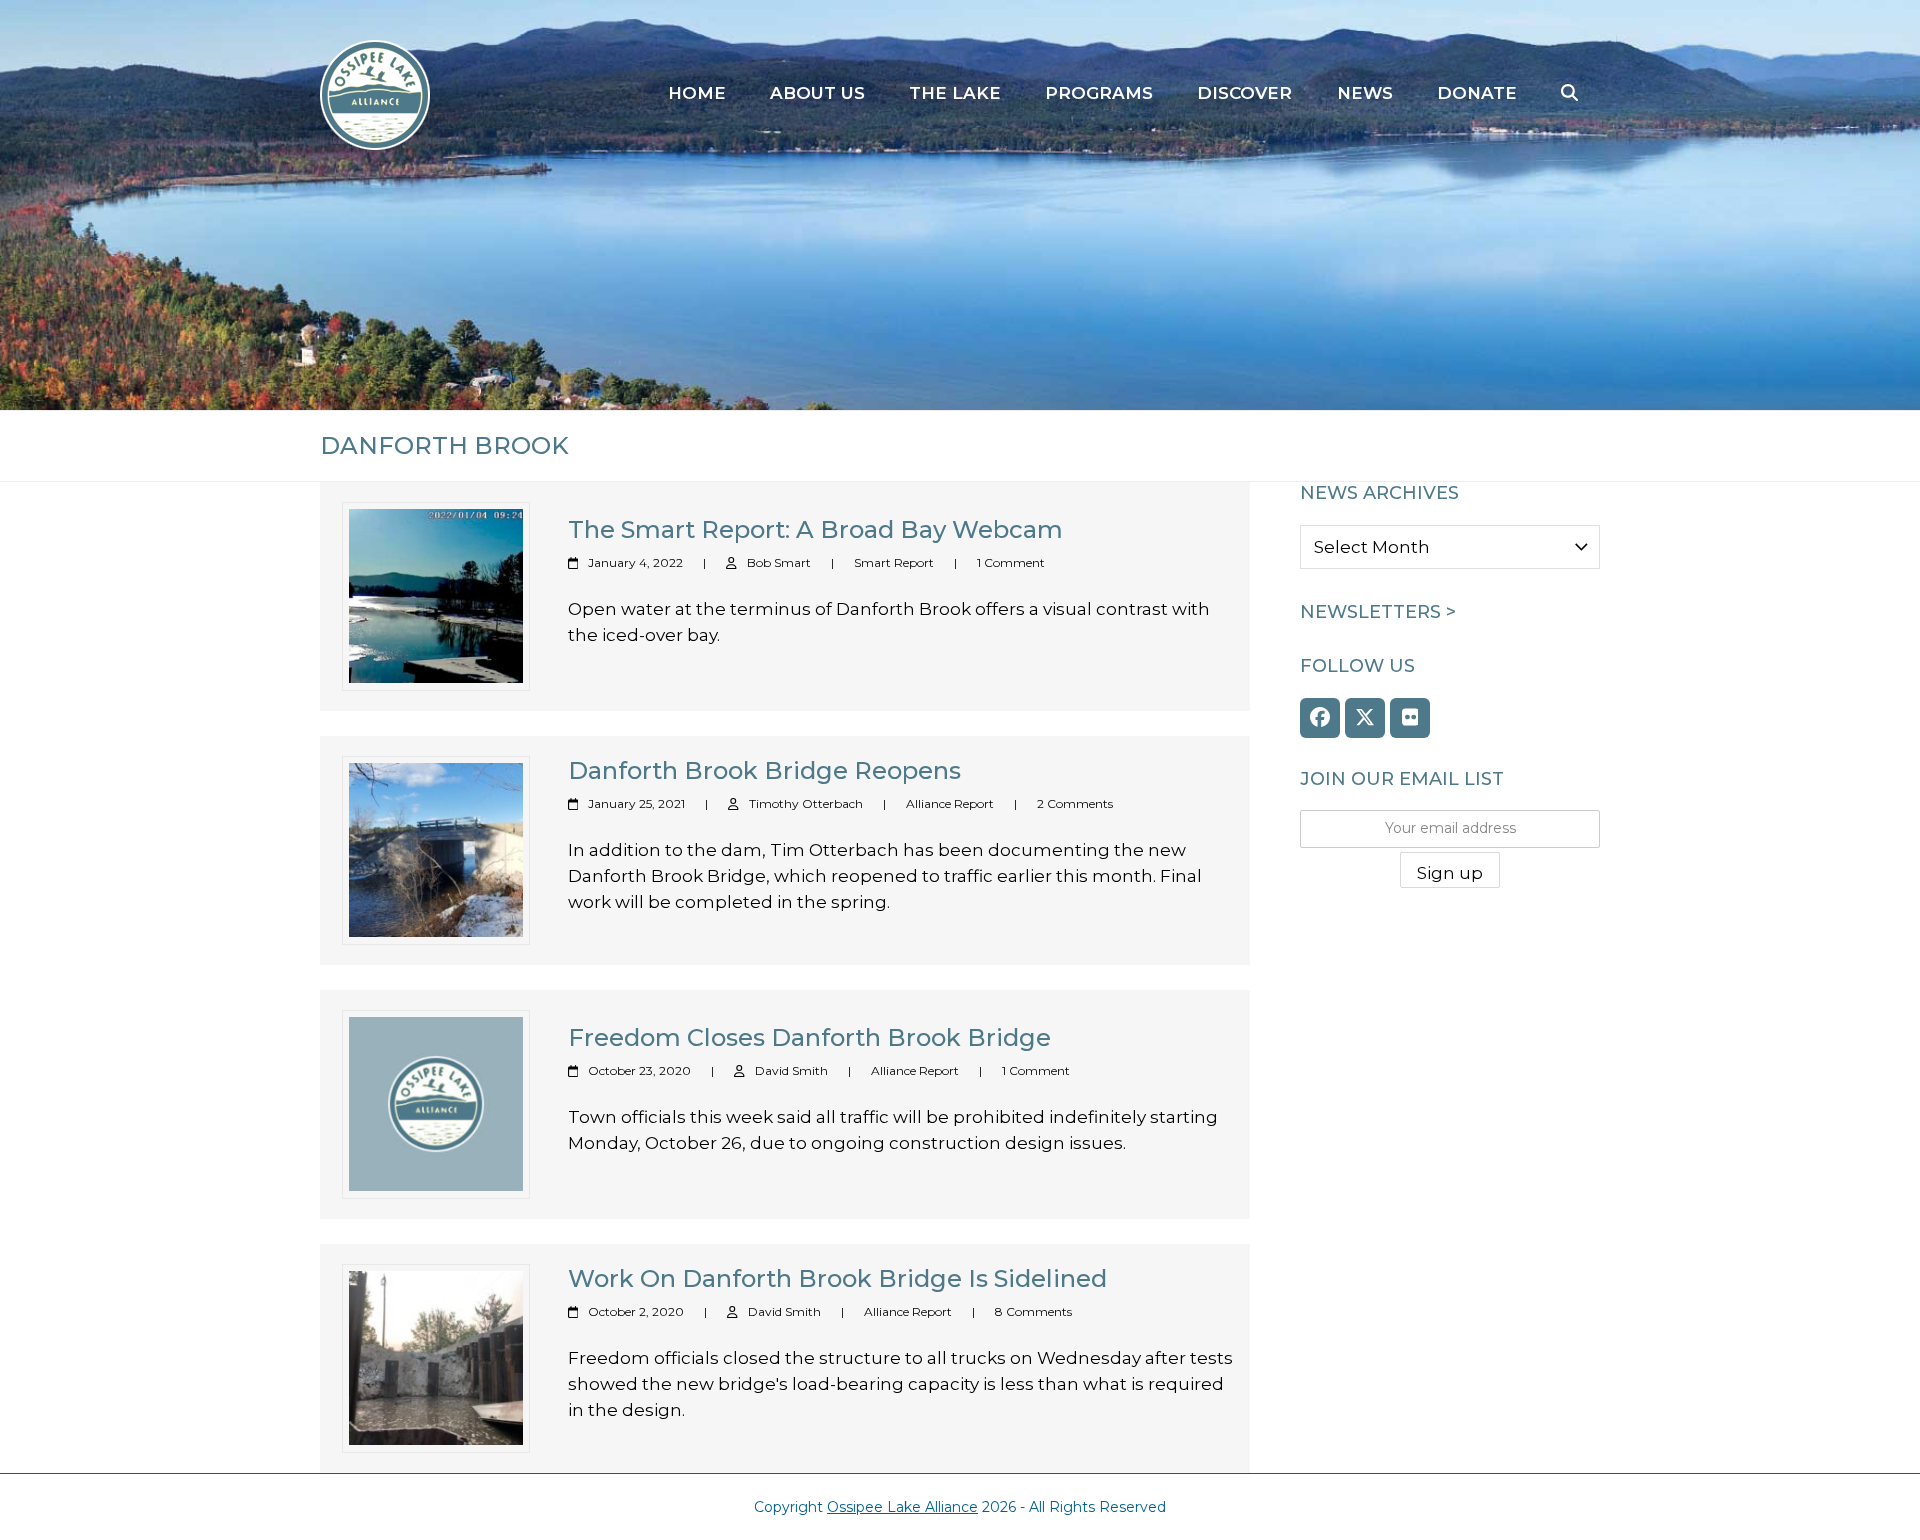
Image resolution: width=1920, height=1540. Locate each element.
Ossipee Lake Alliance (902, 1507)
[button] (1569, 94)
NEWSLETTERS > (1378, 612)
